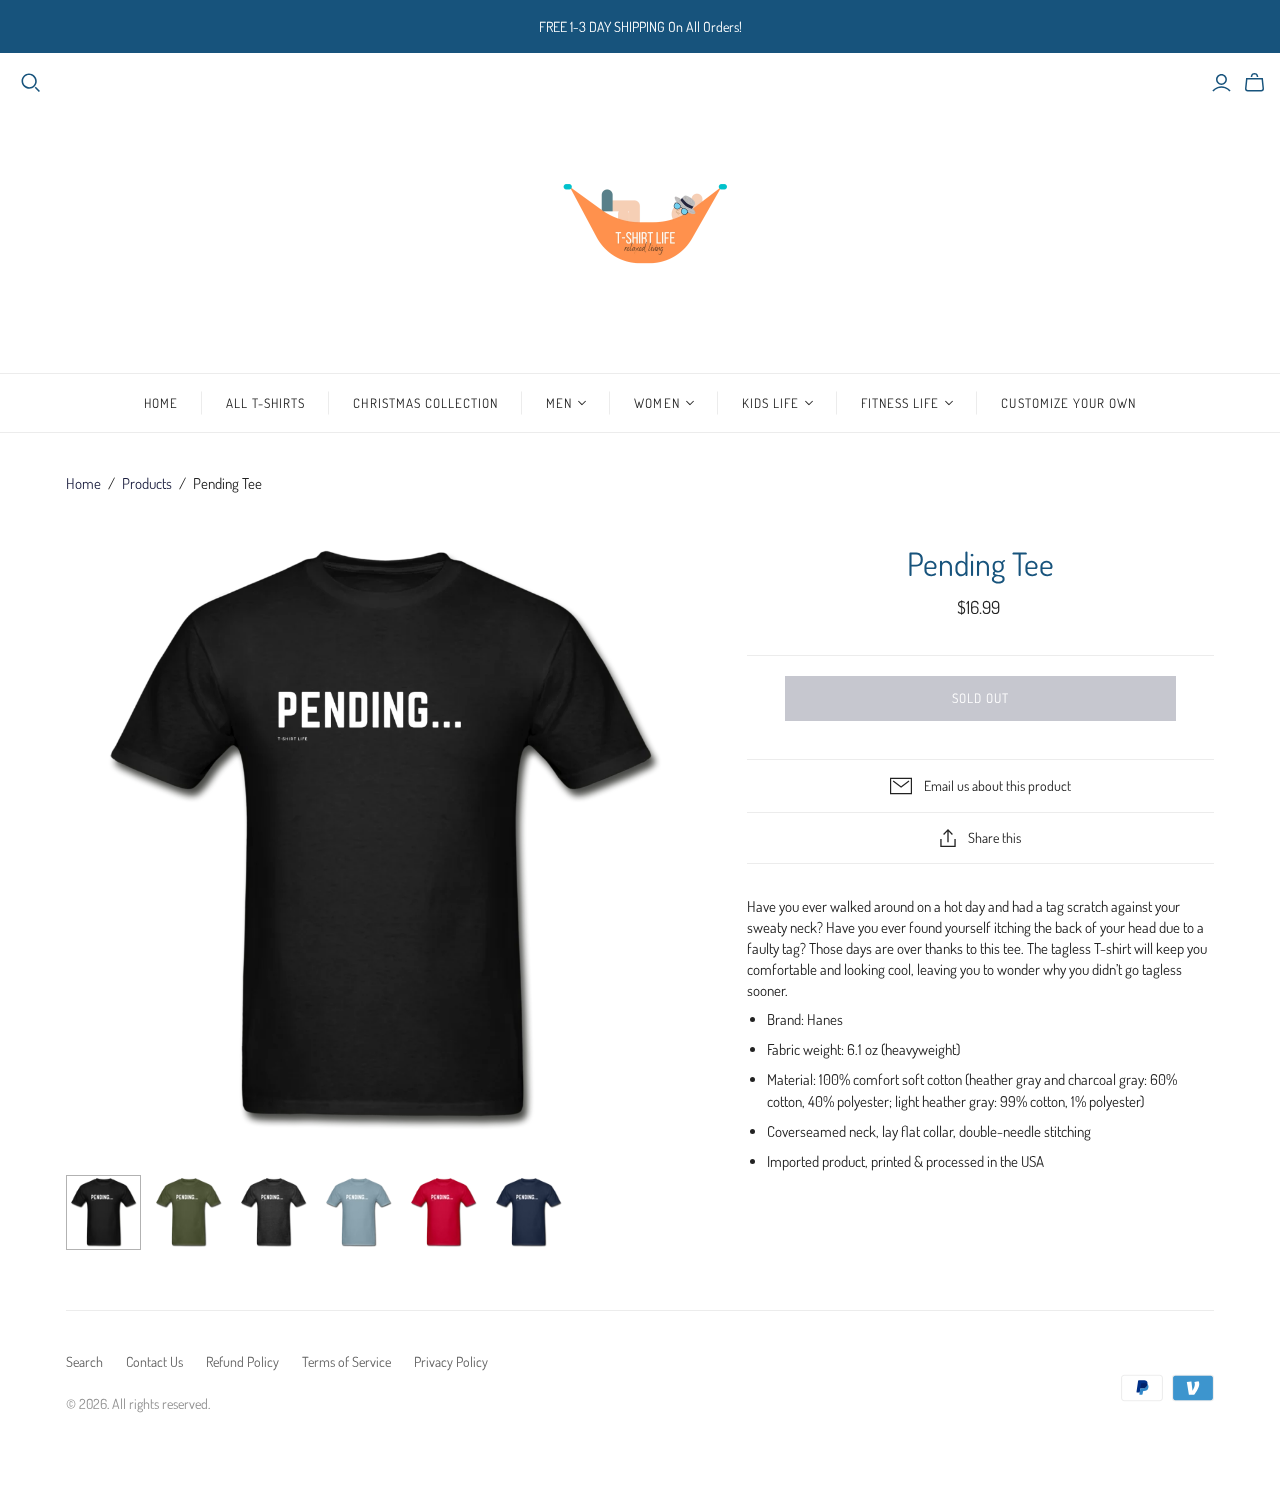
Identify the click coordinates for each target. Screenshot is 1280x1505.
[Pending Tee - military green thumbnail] (188, 1212)
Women (656, 403)
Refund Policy (242, 1361)
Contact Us (154, 1361)
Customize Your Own (1068, 403)
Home (161, 403)
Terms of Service (346, 1361)
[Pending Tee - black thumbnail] (103, 1212)
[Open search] (31, 83)
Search (84, 1361)
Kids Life (770, 403)
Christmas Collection (425, 403)
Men (559, 403)
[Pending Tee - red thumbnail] (443, 1212)
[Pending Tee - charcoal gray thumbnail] (273, 1212)
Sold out (980, 698)
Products (147, 483)
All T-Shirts (265, 403)
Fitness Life (900, 403)
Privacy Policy (451, 1361)
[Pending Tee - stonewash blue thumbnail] (358, 1212)
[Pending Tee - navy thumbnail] (528, 1212)
